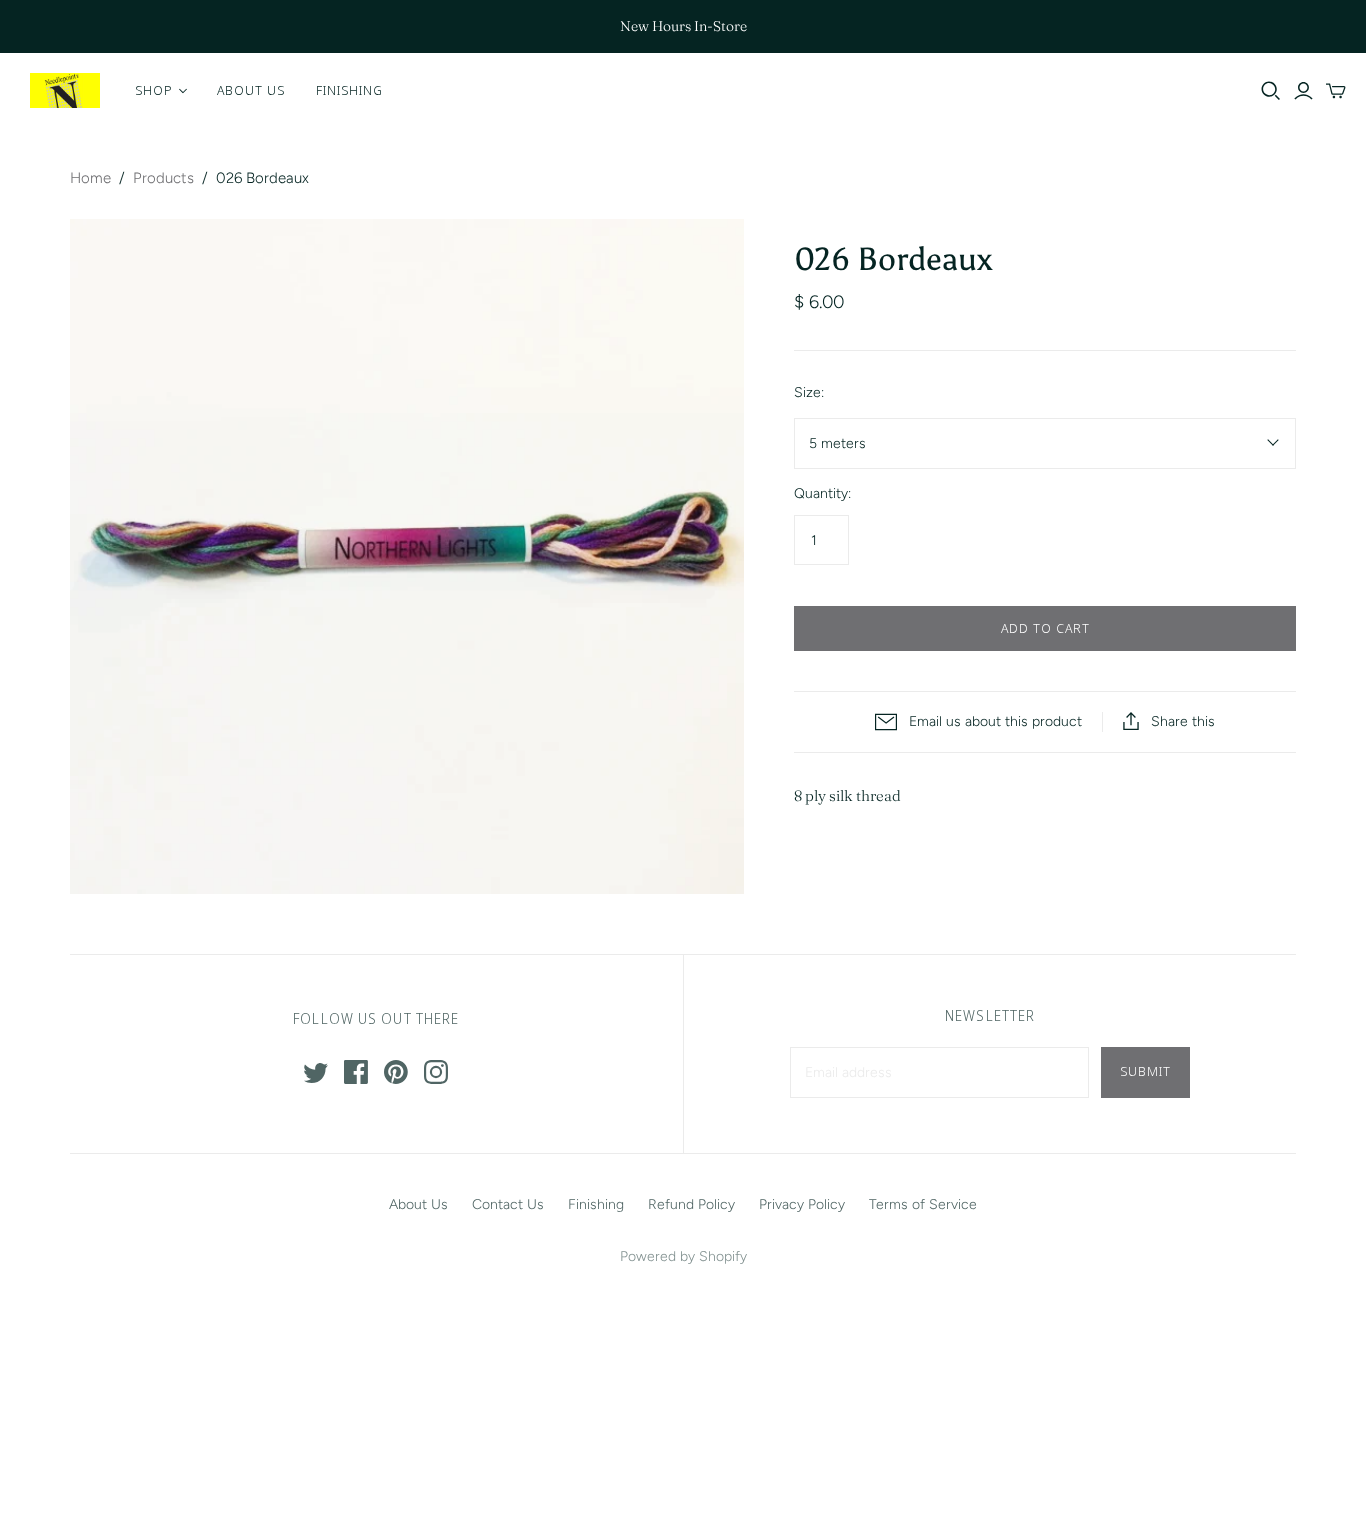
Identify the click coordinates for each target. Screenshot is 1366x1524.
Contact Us (508, 1204)
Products (163, 178)
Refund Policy (691, 1204)
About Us (251, 90)
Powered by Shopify (683, 1256)
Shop (154, 90)
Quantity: (822, 493)
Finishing (349, 90)
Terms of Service (923, 1204)
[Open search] (1271, 91)
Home (90, 178)
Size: (809, 392)
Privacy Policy (802, 1204)
